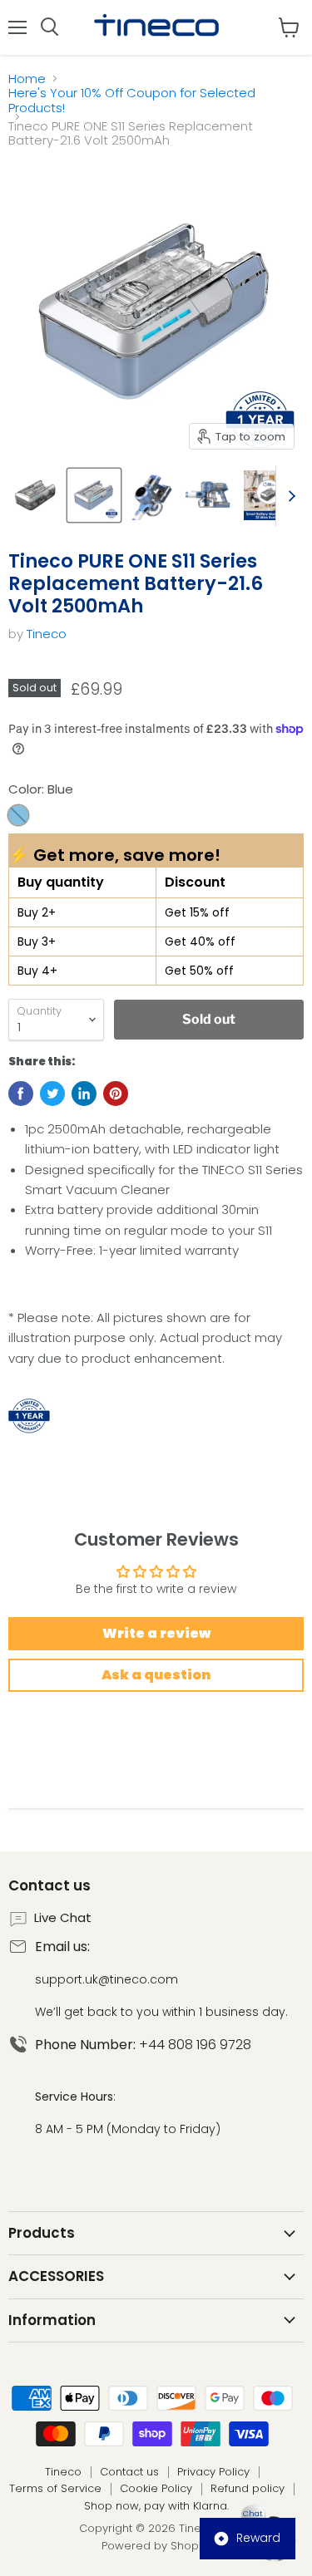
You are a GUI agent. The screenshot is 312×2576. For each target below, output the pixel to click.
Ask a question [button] (156, 1675)
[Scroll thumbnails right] (289, 496)
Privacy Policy (213, 2472)
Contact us (129, 2472)
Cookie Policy (156, 2488)
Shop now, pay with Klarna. (156, 2506)
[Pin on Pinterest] (116, 1094)
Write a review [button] (156, 1633)
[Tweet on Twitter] (52, 1094)
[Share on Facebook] (21, 1094)
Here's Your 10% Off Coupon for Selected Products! (132, 100)
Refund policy (248, 2488)
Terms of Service (55, 2488)
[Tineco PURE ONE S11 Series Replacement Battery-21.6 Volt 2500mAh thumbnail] (36, 495)
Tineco (47, 634)
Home (27, 79)
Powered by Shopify (156, 2546)
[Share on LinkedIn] (84, 1094)
